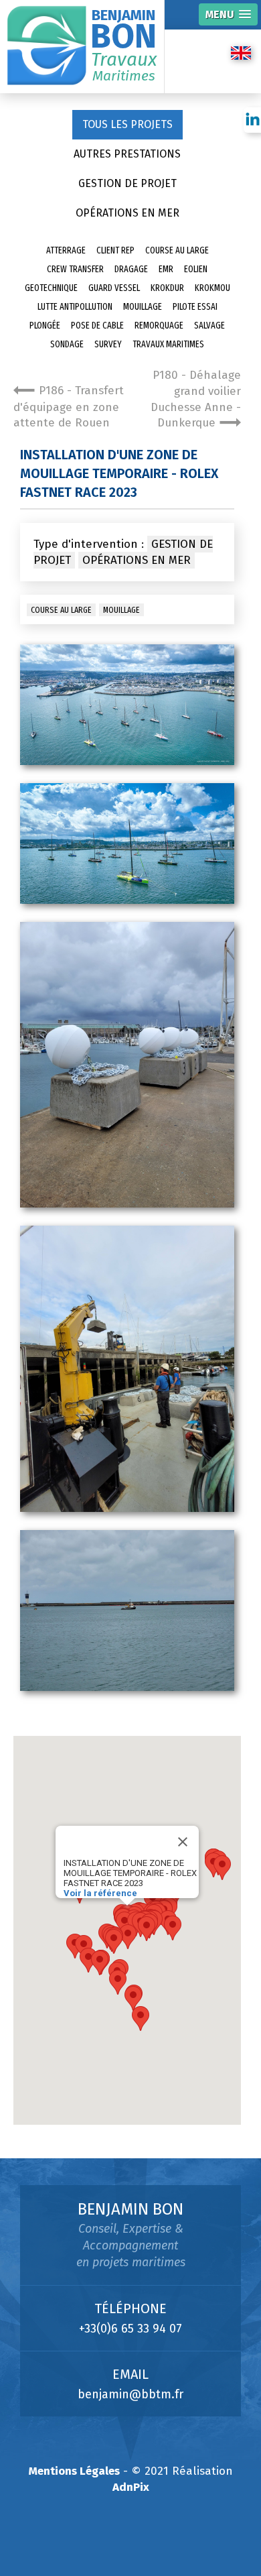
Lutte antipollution (75, 307)
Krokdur (167, 288)
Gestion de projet (127, 183)
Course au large (177, 250)
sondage (67, 344)
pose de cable (97, 326)
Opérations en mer (127, 213)
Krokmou (212, 288)
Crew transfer (75, 269)
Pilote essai (195, 307)
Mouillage (143, 307)
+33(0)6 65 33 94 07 (130, 2329)
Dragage (131, 269)
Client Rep (115, 250)
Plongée (45, 326)
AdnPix (131, 2487)
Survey (108, 344)
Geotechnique (51, 288)
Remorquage (159, 326)
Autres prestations (127, 154)
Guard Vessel (114, 288)
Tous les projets (127, 124)
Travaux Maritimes (168, 344)
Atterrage (66, 250)
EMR (166, 269)
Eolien (196, 269)
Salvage (209, 326)
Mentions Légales (74, 2471)
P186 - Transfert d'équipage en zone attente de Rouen (69, 407)
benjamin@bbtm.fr (130, 2394)
